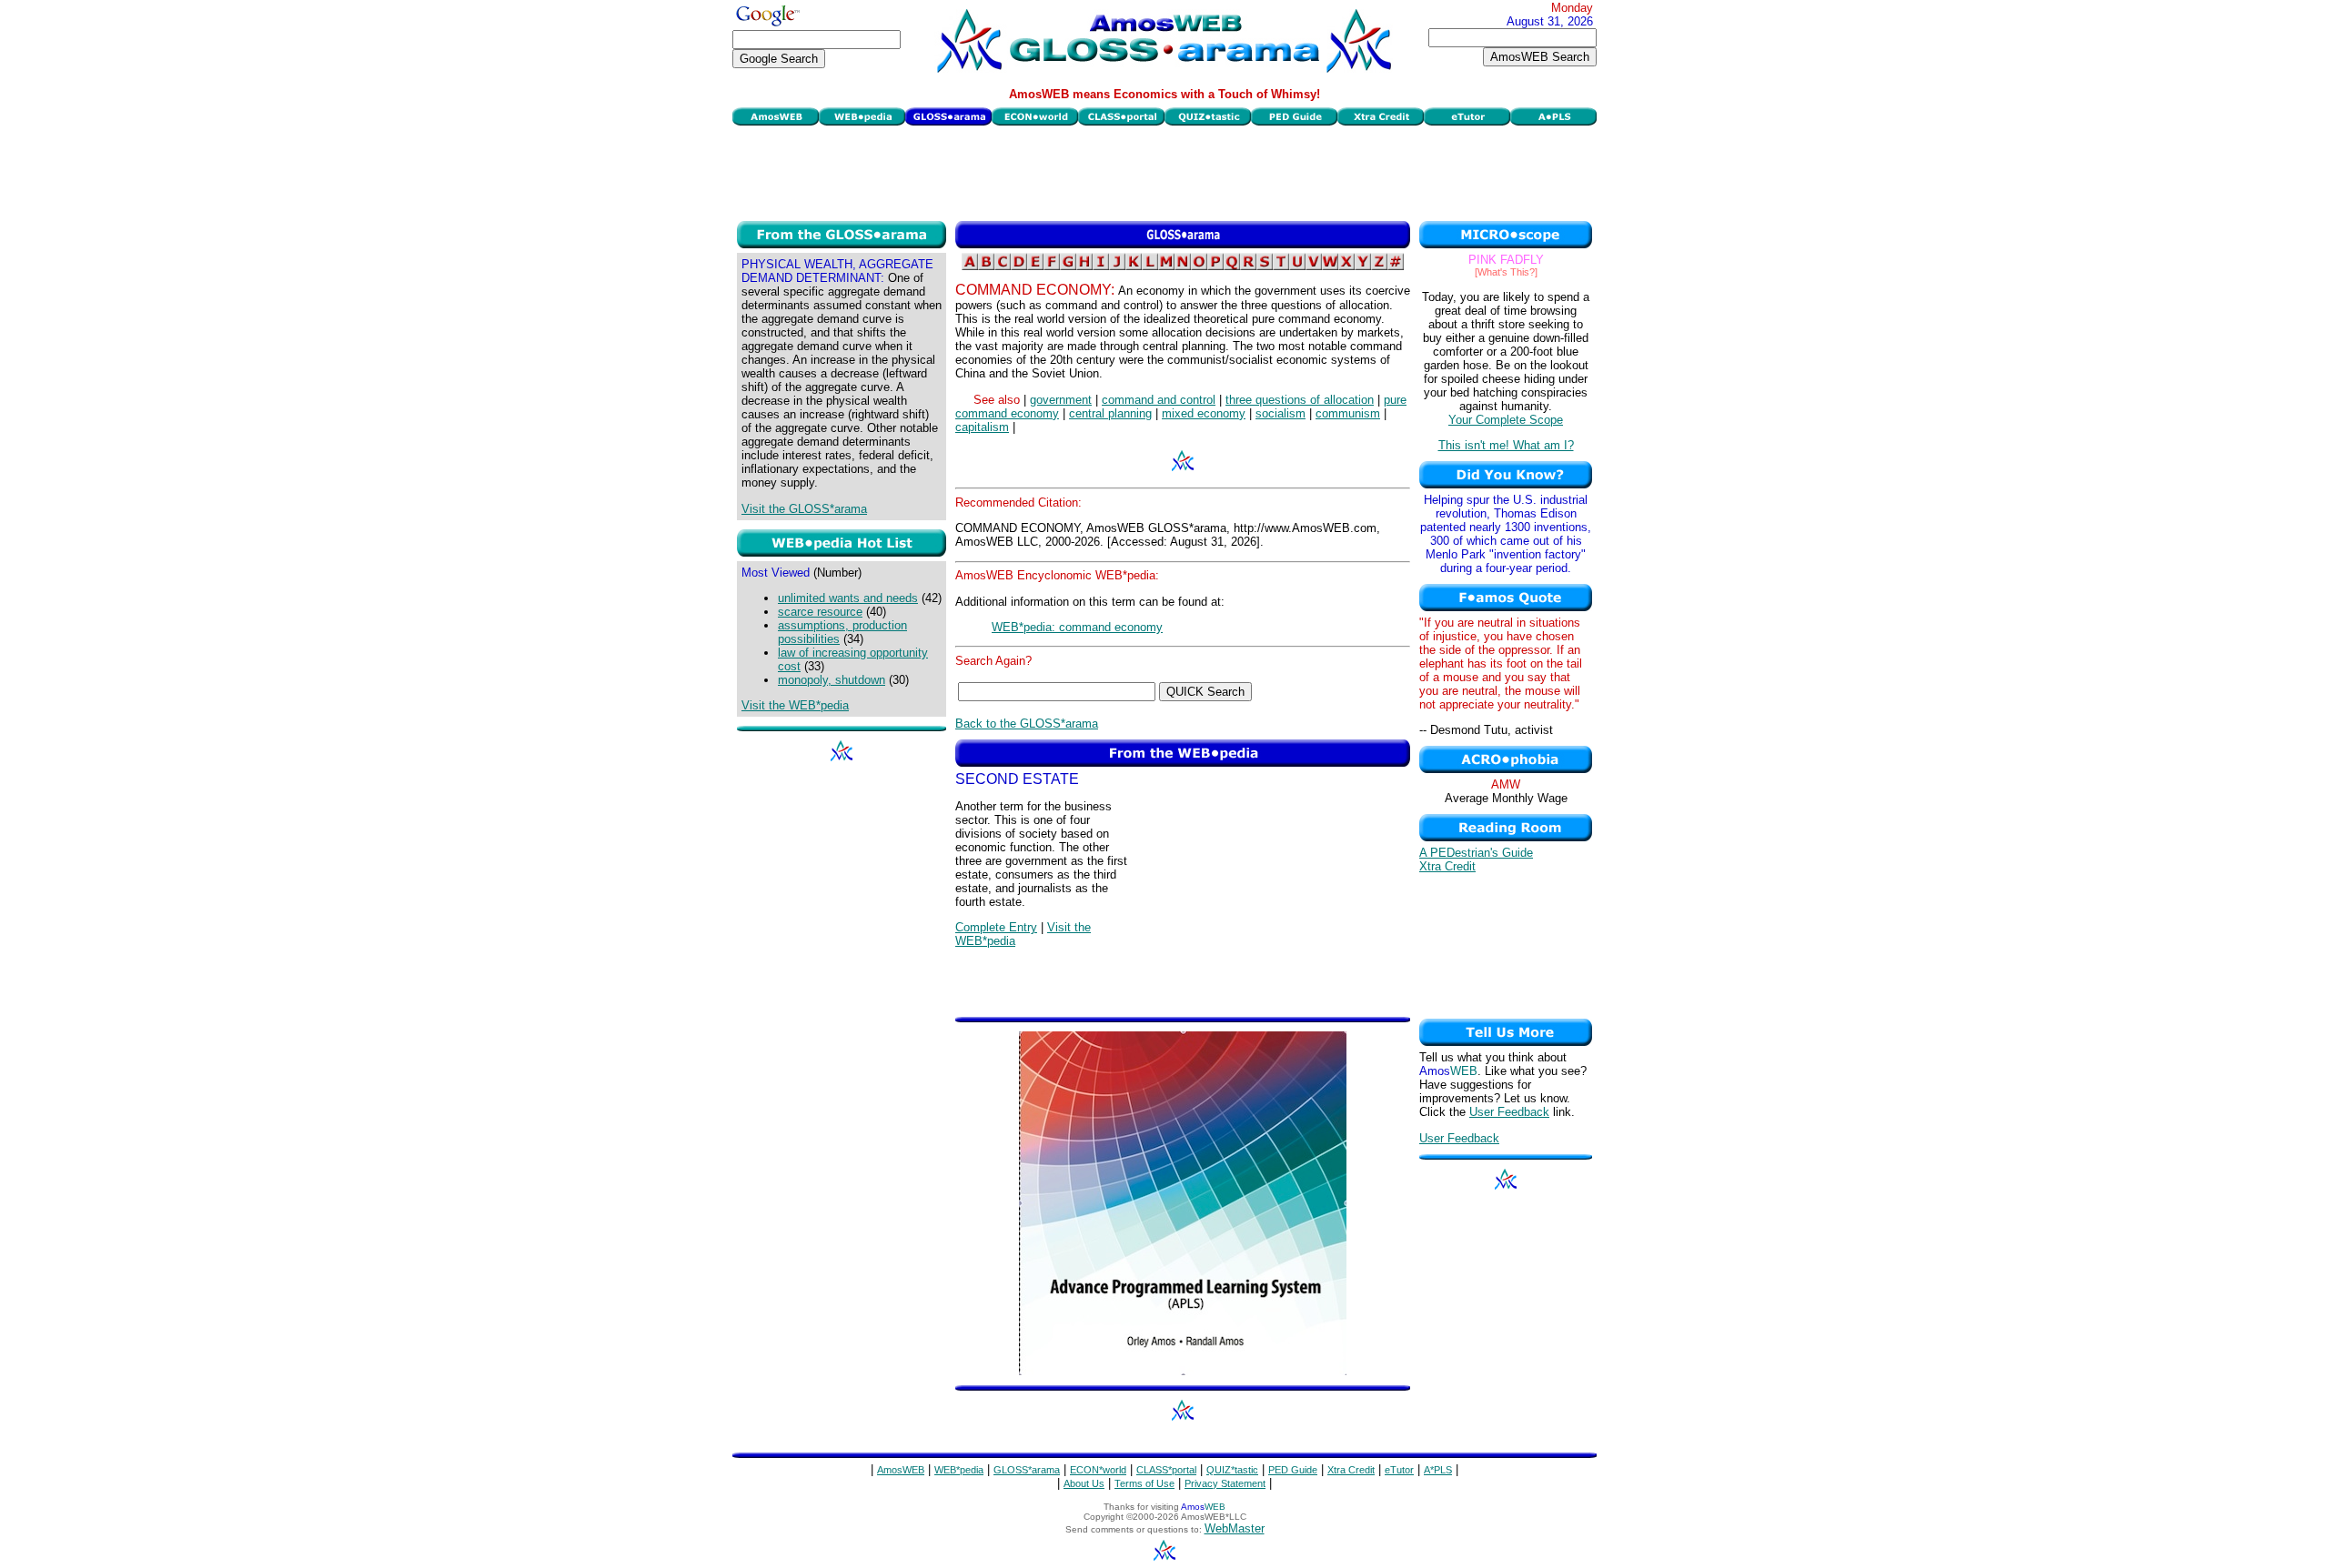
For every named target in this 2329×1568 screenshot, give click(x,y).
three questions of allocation (1300, 400)
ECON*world (1098, 1470)
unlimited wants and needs (848, 598)
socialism (1280, 413)
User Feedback (1509, 1112)
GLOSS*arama (1027, 1470)
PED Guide (1293, 1470)
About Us (1084, 1483)
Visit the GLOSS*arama (804, 509)
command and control (1159, 400)
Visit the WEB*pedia (795, 705)
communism (1348, 413)
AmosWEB (901, 1470)
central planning (1110, 413)
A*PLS (1438, 1470)
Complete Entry (996, 927)
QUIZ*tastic (1232, 1470)
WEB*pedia (959, 1470)
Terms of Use (1144, 1483)
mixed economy (1204, 413)
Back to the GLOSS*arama (1027, 724)
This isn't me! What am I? (1506, 445)
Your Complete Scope (1506, 420)
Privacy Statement (1225, 1483)
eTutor (1399, 1470)
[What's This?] (1506, 272)
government (1061, 400)
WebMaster (1235, 1528)
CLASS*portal (1166, 1470)
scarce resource (820, 612)
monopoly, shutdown (832, 680)
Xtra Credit (1447, 866)
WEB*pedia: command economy (1077, 627)
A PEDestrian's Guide (1476, 853)
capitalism (982, 427)
